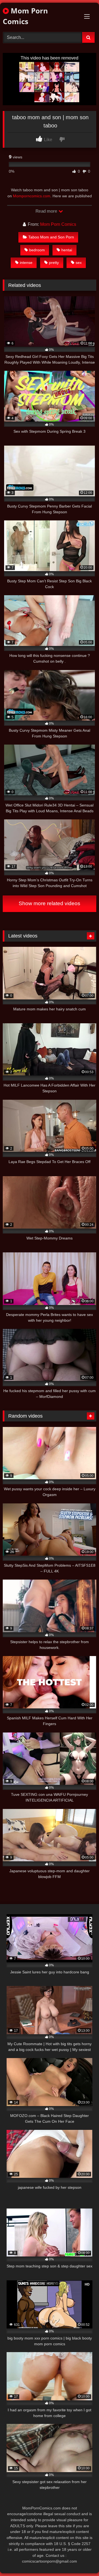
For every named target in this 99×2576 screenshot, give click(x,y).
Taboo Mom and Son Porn (51, 237)
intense (26, 263)
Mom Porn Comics (25, 16)
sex (79, 263)
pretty (54, 263)
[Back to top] (82, 2560)
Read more (47, 211)
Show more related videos (50, 903)
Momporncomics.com (32, 196)
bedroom (37, 250)
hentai (67, 250)
